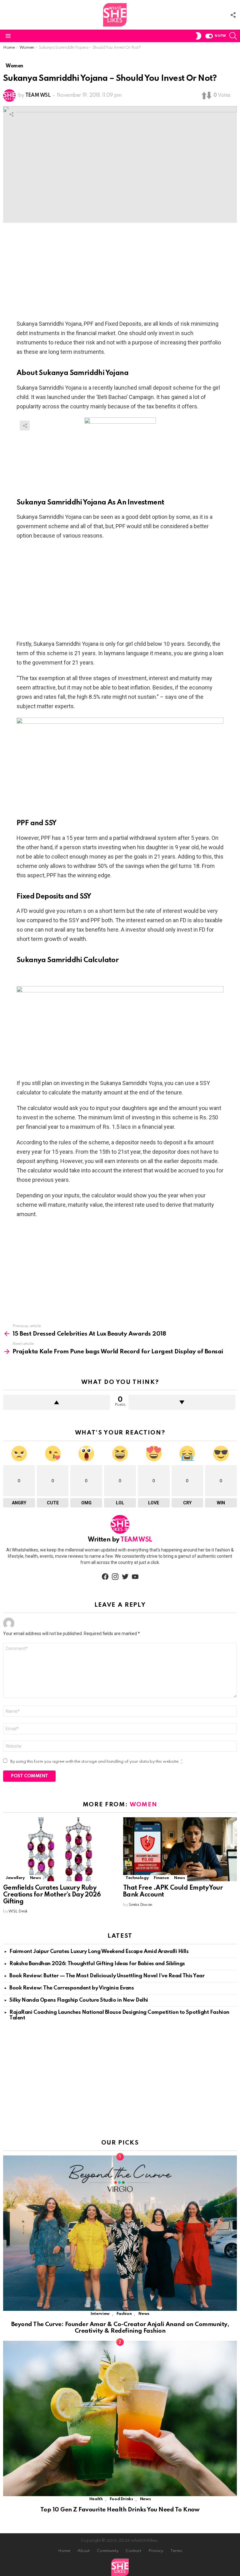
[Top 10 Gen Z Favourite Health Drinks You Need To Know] (120, 2419)
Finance (161, 1878)
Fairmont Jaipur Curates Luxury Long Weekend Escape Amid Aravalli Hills (99, 1952)
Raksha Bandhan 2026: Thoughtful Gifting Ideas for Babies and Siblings (97, 1964)
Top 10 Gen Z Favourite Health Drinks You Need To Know (120, 2510)
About (84, 2551)
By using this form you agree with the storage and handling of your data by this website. (97, 1762)
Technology (137, 1878)
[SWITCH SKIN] (198, 36)
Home (64, 2551)
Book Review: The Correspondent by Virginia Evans (72, 1988)
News (35, 1878)
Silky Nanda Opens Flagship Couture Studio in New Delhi (79, 2000)
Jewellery (15, 1878)
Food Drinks (121, 2499)
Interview (100, 2314)
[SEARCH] (233, 36)
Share (11, 114)
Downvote (182, 1402)
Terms (176, 2551)
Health (96, 2499)
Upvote (57, 1402)
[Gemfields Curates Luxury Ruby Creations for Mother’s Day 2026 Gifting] (60, 1849)
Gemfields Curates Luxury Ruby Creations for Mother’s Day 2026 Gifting (52, 1895)
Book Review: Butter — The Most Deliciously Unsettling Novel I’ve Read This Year (107, 1976)
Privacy (156, 2551)
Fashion (124, 2314)
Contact (133, 2551)
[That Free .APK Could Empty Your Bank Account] (180, 1849)
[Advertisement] (120, 273)
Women (143, 1805)
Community (108, 2551)
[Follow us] (233, 15)
